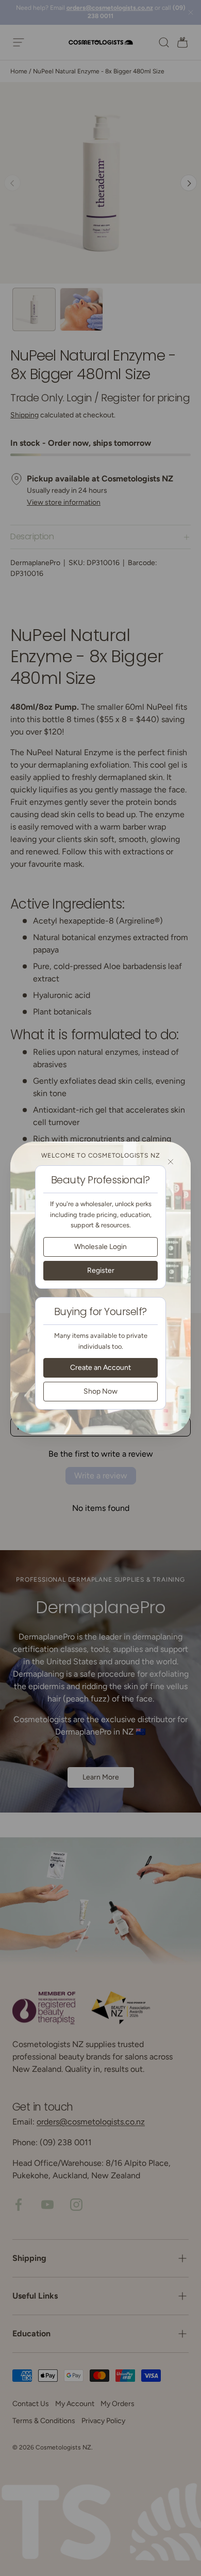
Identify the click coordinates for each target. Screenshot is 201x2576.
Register (101, 1270)
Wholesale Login (100, 1247)
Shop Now (100, 1391)
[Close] (171, 1162)
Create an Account (100, 1368)
